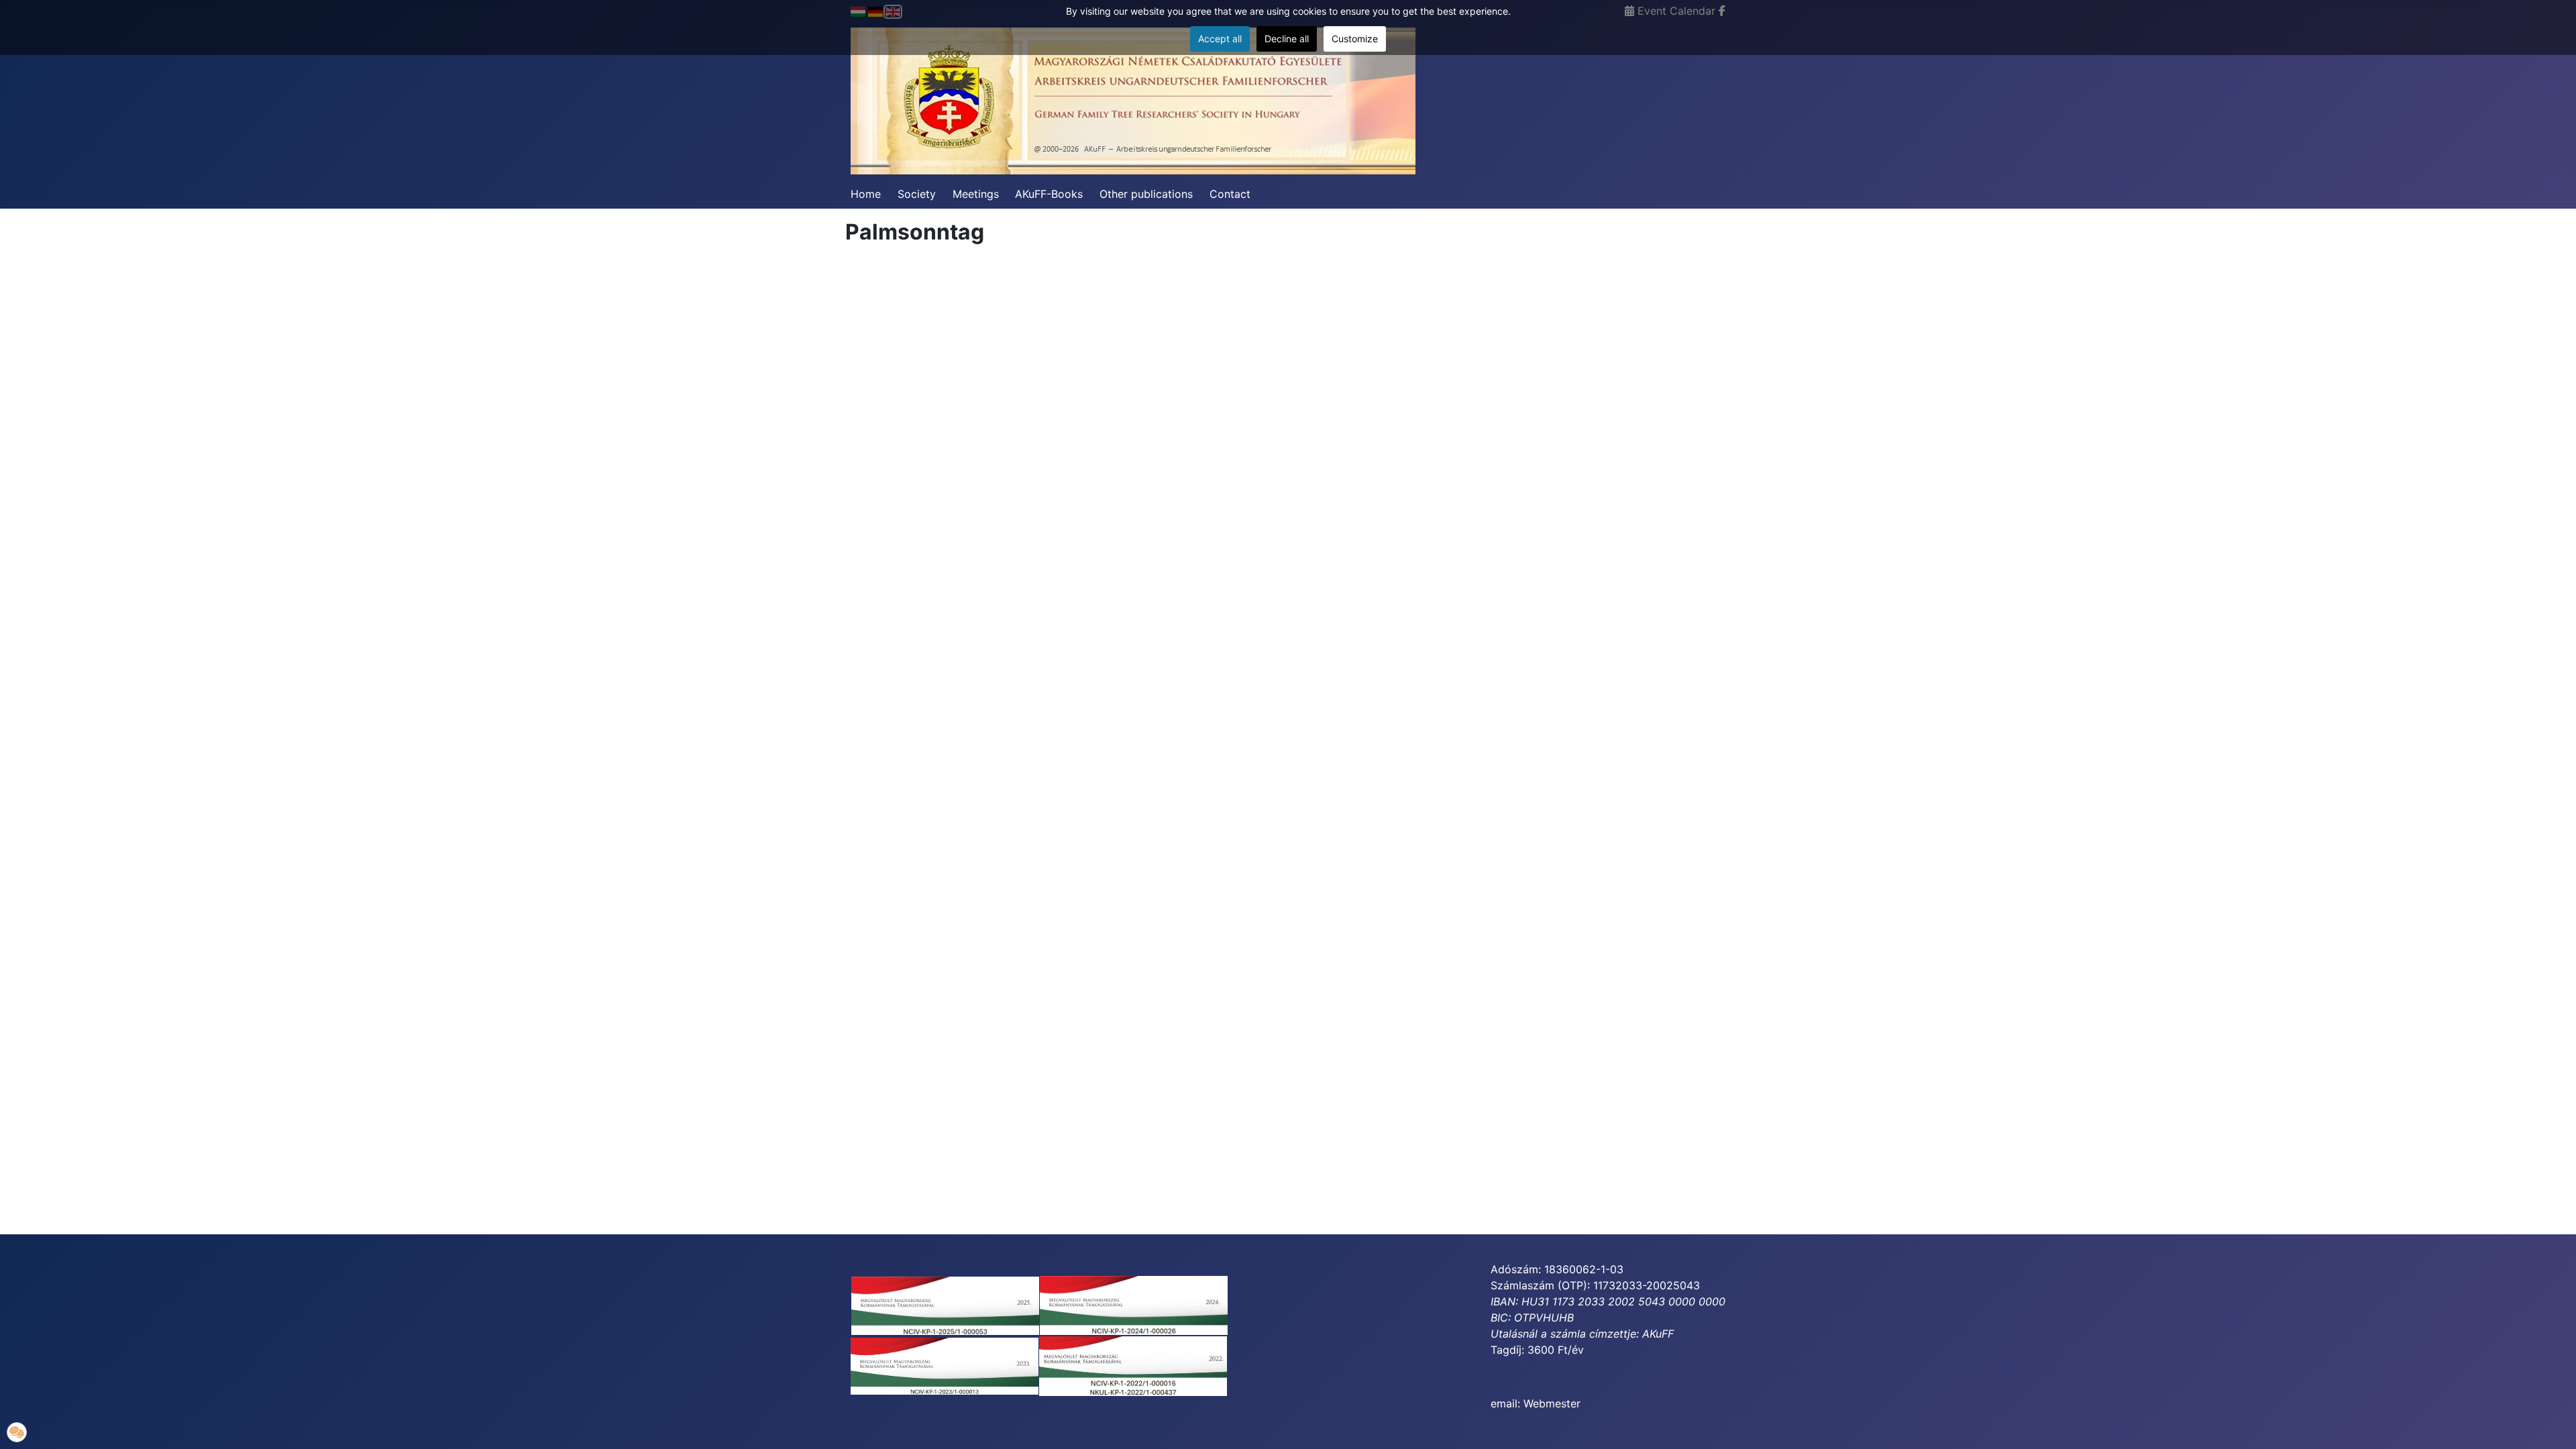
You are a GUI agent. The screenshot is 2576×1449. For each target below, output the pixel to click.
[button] (17, 1432)
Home (866, 194)
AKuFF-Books (1049, 194)
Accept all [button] (1220, 39)
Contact (1230, 194)
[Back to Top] (2553, 1424)
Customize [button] (1355, 39)
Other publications (1146, 194)
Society (917, 194)
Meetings (976, 194)
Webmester (1552, 1403)
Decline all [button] (1287, 39)
